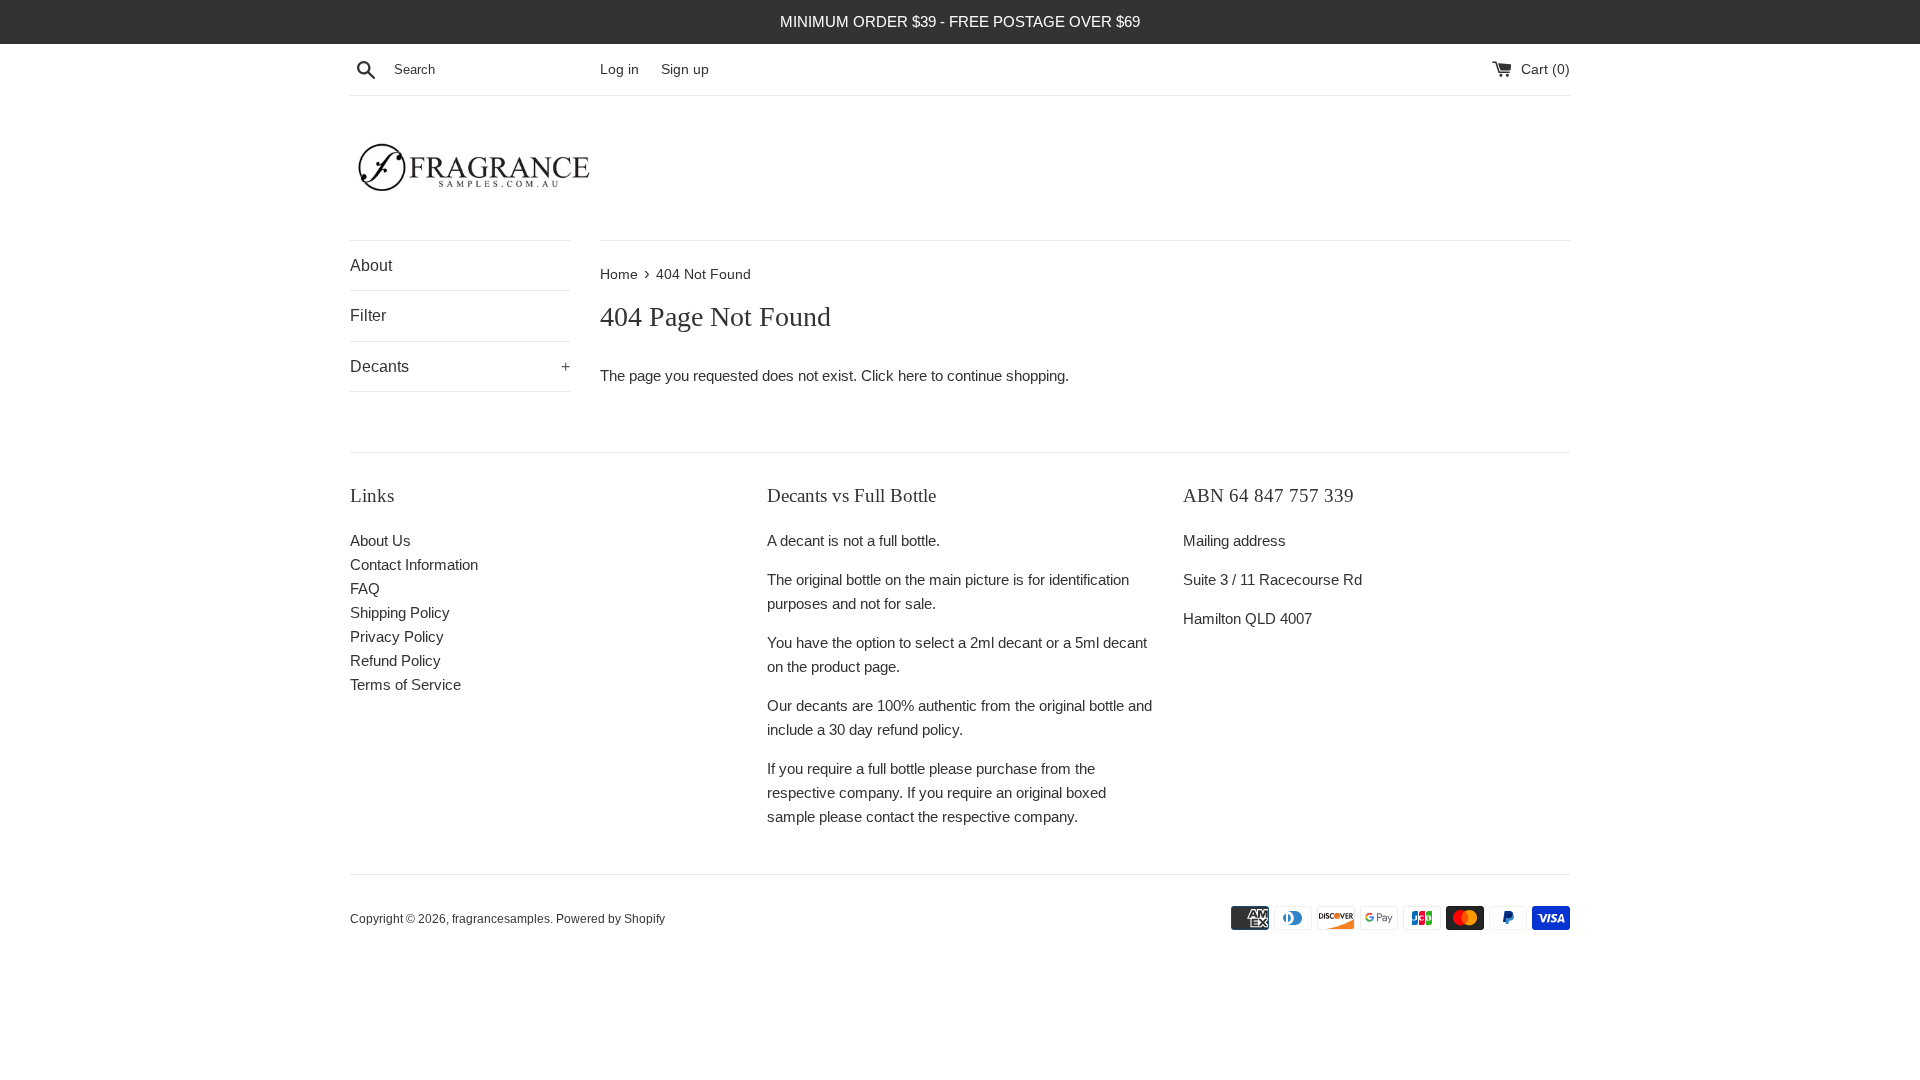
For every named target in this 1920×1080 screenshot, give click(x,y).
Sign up (685, 69)
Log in (619, 69)
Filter (368, 315)
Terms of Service (405, 684)
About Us (380, 540)
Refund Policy (395, 660)
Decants (460, 366)
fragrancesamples (501, 919)
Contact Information (414, 564)
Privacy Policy (397, 636)
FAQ (365, 588)
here (912, 375)
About (371, 265)
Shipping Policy (400, 612)
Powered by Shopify (610, 919)
